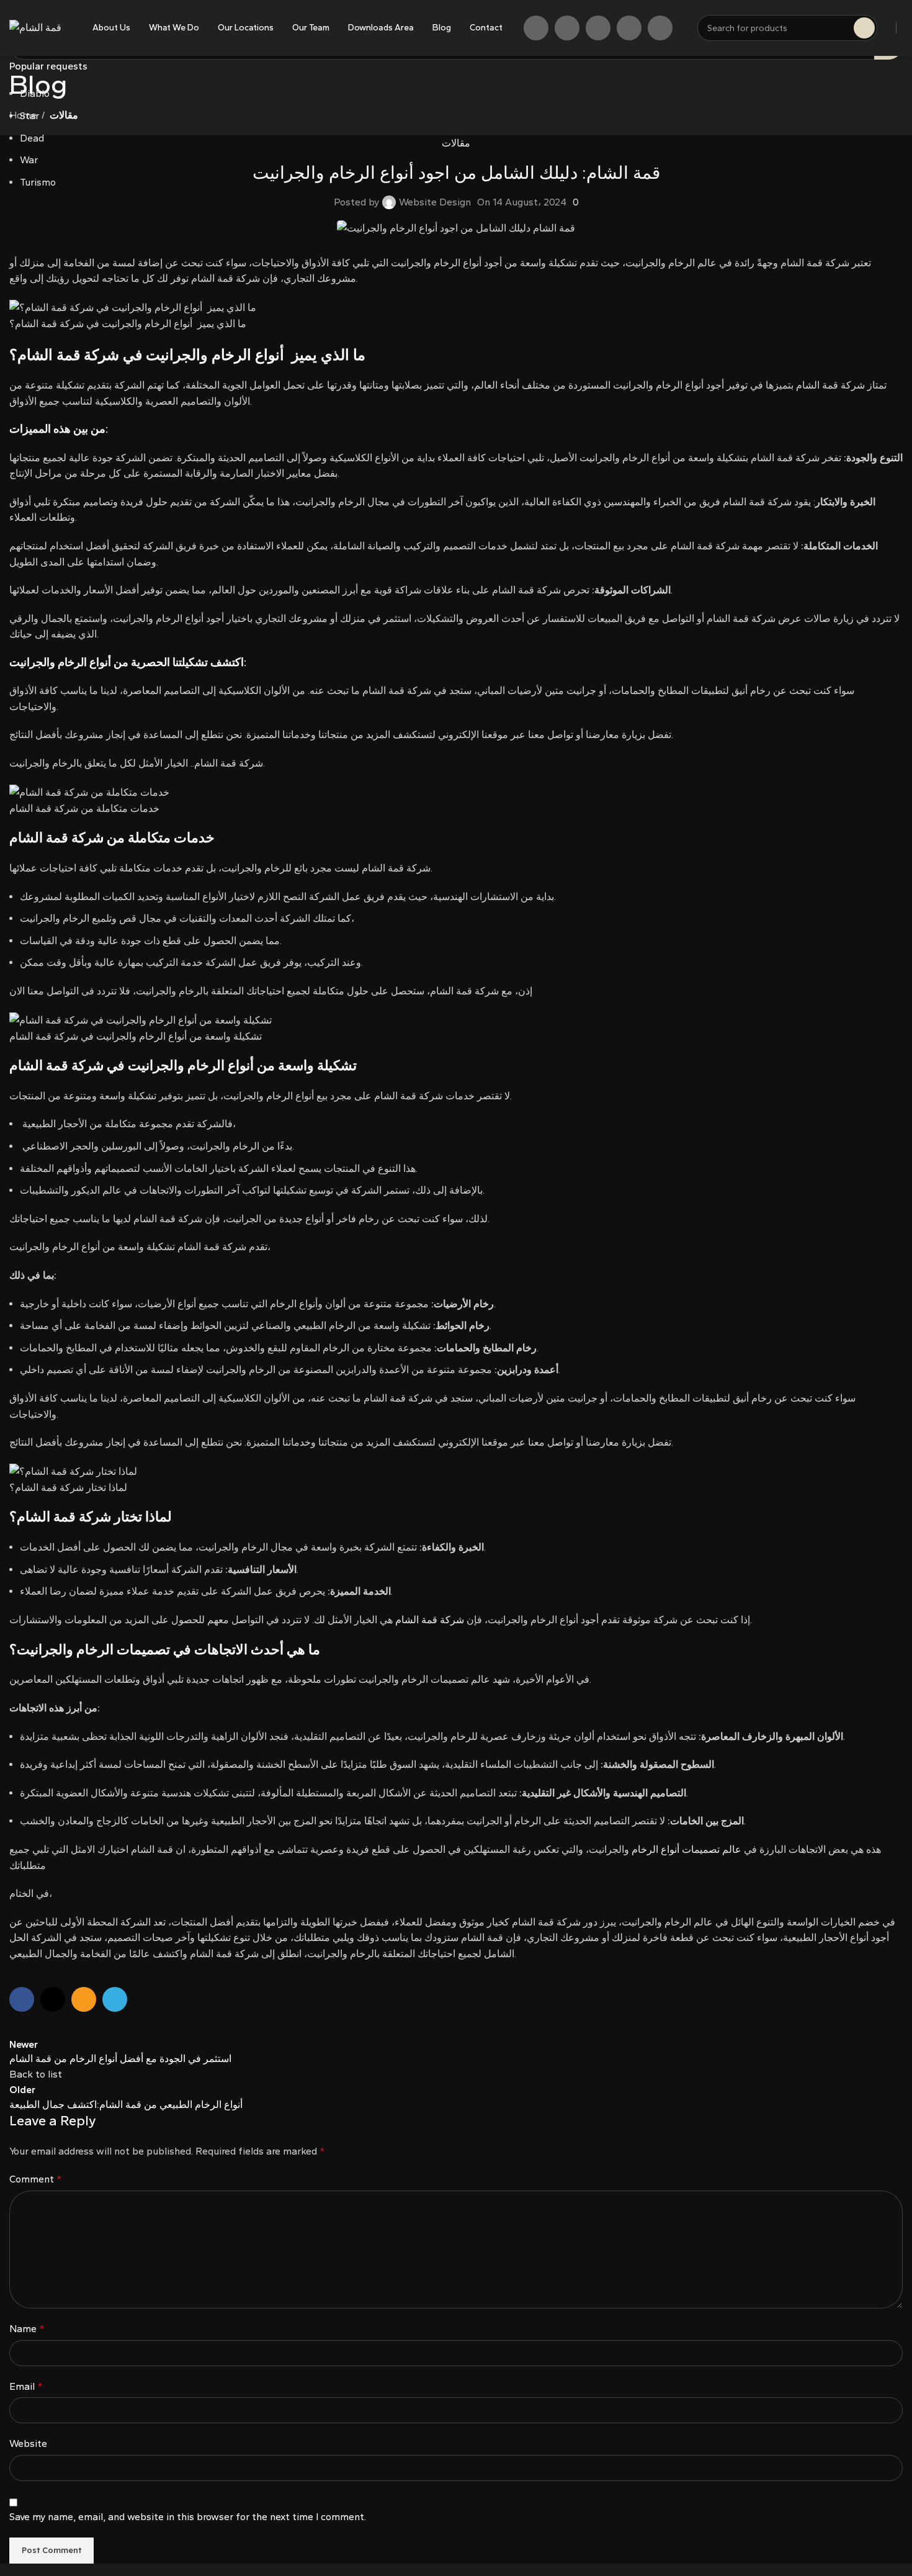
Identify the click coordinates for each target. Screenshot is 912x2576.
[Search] (864, 28)
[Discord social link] (660, 28)
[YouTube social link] (598, 28)
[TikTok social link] (629, 28)
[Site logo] (35, 27)
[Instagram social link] (567, 28)
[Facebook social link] (536, 28)
